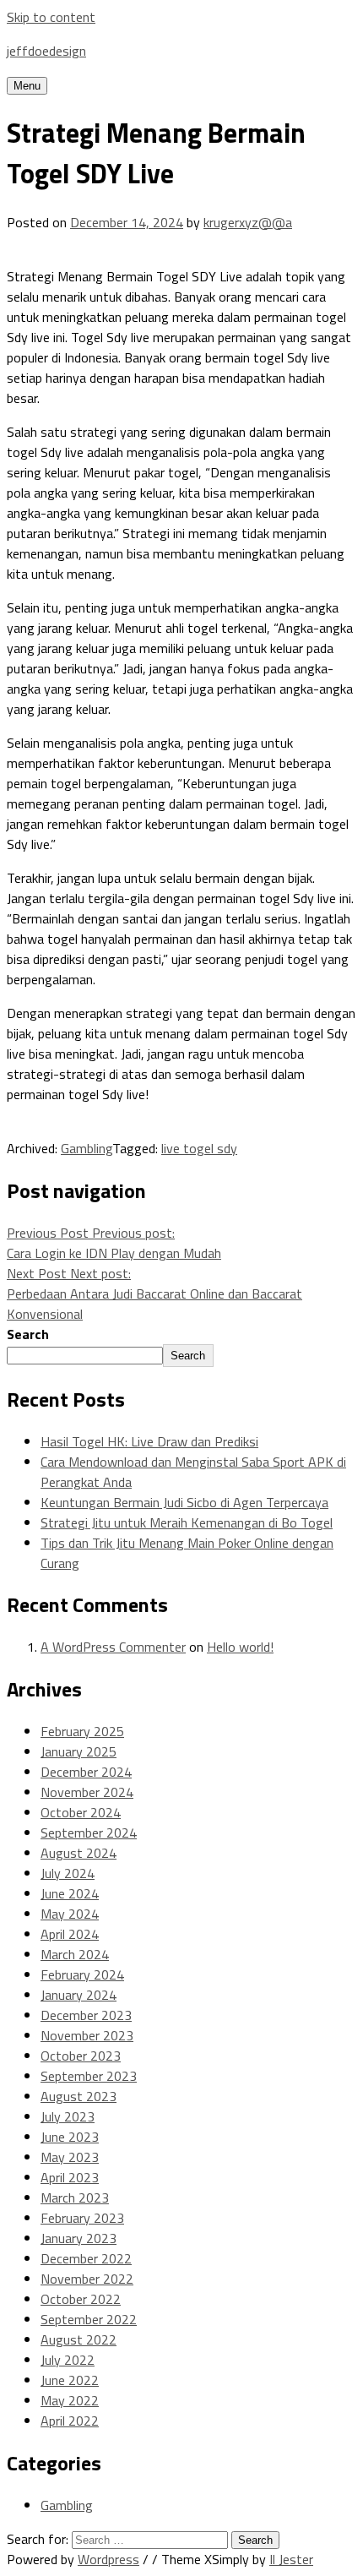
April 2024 (70, 1934)
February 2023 (82, 2218)
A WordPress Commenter (113, 1647)
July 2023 (68, 2116)
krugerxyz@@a (248, 222)
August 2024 (79, 1853)
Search (28, 1334)
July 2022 (68, 2360)
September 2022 (89, 2319)
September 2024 (89, 1833)
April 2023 (70, 2177)
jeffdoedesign (46, 51)
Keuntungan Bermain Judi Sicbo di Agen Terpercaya (184, 1502)
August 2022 (79, 2339)
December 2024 (86, 1772)
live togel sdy (199, 1148)
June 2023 (70, 2137)
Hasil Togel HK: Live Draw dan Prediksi (149, 1441)
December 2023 (86, 2015)
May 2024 (70, 1914)
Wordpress (108, 2559)
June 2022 (70, 2380)
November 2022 (87, 2279)
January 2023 (79, 2238)
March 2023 (75, 2197)
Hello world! (240, 1647)
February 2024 (82, 1974)
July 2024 (68, 1873)
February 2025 (82, 1731)
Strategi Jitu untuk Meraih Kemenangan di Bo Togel (187, 1522)
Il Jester (291, 2559)
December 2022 (86, 2258)
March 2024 (75, 1954)
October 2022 (81, 2299)
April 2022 (70, 2421)
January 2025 (79, 1751)
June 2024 (70, 1893)
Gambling (87, 1148)
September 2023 (89, 2076)
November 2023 (87, 2035)
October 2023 (81, 2056)
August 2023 (79, 2096)
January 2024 (79, 1995)
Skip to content (51, 17)
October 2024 (81, 1812)
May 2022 (70, 2400)
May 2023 (70, 2157)
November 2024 (87, 1792)
